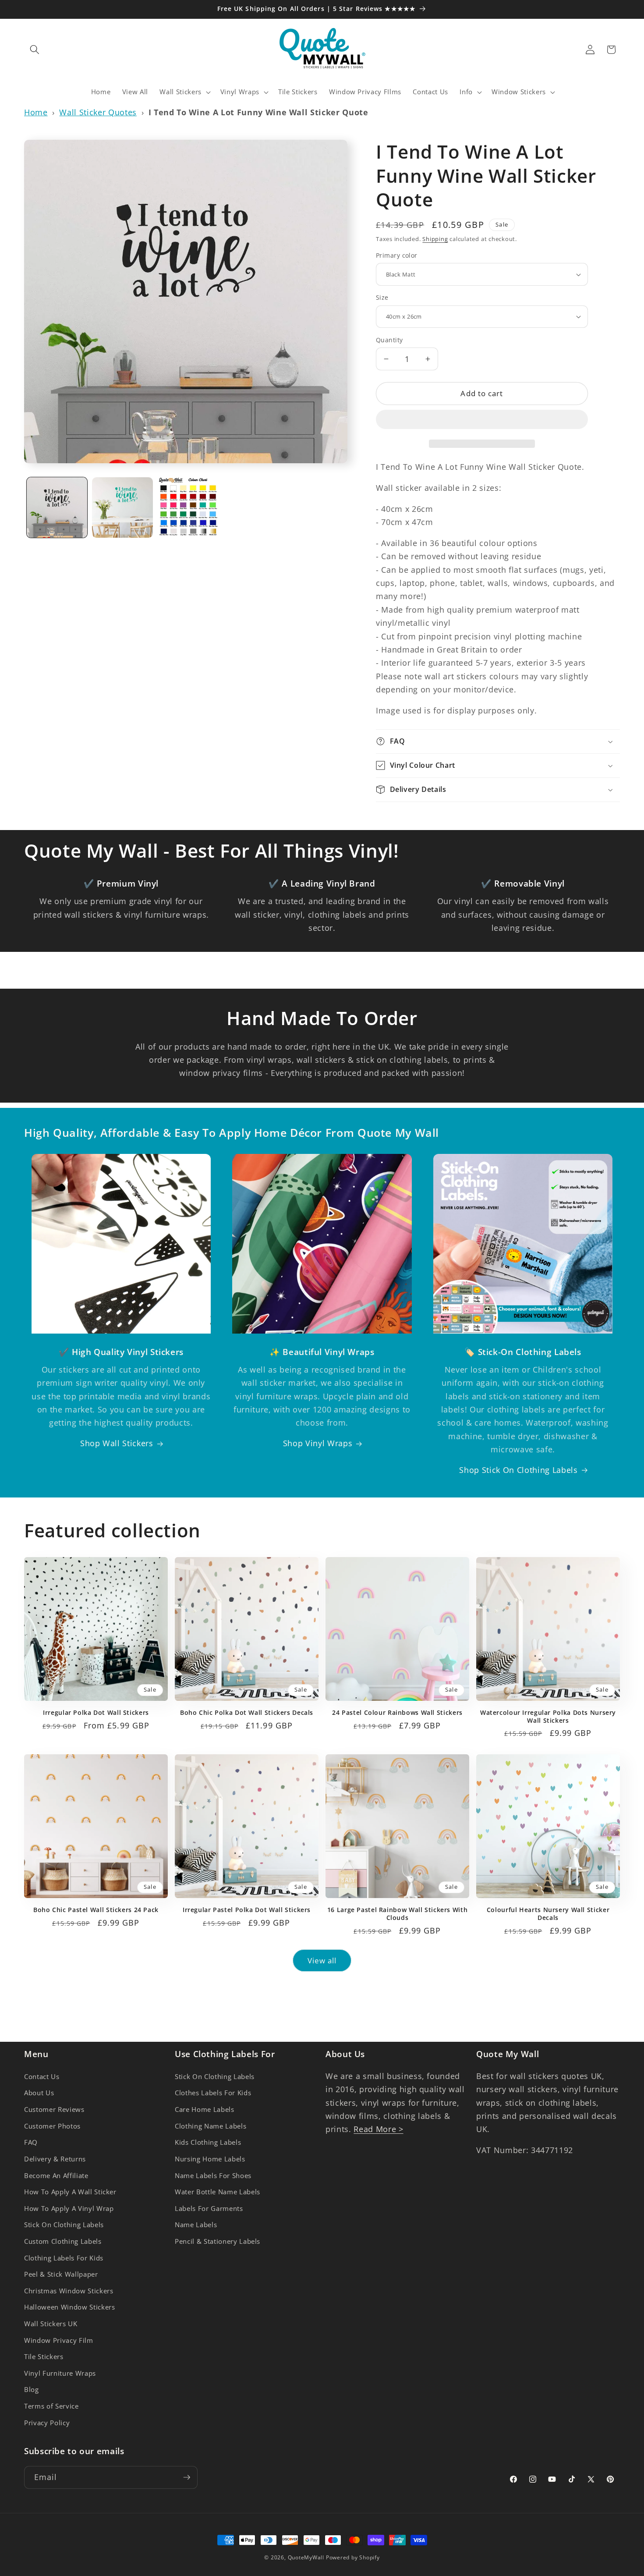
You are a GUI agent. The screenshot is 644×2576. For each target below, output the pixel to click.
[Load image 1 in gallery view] (57, 508)
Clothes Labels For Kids (213, 2093)
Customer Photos (52, 2126)
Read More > (378, 2129)
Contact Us (42, 2077)
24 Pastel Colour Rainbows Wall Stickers (397, 1713)
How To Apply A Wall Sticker (70, 2192)
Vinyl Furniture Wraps (60, 2373)
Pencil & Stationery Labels (218, 2241)
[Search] (35, 50)
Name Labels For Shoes (213, 2176)
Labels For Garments (209, 2209)
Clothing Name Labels (211, 2126)
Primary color (397, 255)
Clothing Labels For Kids (64, 2258)
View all (322, 1960)
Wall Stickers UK (51, 2324)
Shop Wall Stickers (117, 1443)
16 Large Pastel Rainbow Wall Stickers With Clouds (397, 1914)
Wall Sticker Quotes (98, 112)
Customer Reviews (54, 2109)
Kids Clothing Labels (208, 2142)
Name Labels (196, 2225)
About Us (39, 2093)
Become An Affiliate (56, 2176)
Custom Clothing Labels (63, 2241)
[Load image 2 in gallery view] (122, 508)
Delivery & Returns (55, 2159)
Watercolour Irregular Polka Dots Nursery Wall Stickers (548, 1717)
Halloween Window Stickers (70, 2307)
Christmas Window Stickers (69, 2291)
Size (382, 297)
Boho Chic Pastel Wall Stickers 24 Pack (96, 1910)
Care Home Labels (205, 2109)
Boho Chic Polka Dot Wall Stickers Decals (247, 1713)
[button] (482, 421)
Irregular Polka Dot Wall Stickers (96, 1713)
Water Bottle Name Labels (218, 2192)
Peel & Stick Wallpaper (61, 2274)
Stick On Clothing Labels (64, 2225)
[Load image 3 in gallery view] (188, 508)
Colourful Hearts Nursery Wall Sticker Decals (548, 1914)
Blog (32, 2390)
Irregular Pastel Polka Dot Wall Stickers (247, 1910)
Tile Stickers (44, 2357)
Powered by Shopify (353, 2557)
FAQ (31, 2142)
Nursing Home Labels (210, 2159)
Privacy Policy (47, 2423)
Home (36, 112)
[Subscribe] (187, 2477)
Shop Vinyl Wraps (318, 1443)
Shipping (435, 239)
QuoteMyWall (306, 2557)
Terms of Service (51, 2406)
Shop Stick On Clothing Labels (518, 1470)
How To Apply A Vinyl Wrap (69, 2209)
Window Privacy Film (59, 2340)
